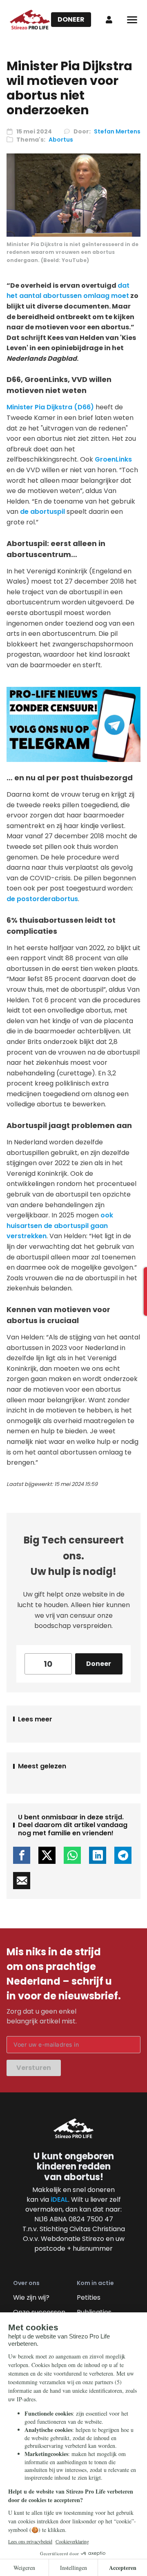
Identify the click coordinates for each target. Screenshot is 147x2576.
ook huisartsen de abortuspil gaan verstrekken (60, 1226)
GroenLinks (113, 459)
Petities (89, 2297)
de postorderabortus (42, 899)
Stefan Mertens (117, 131)
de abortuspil (42, 512)
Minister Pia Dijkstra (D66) (50, 407)
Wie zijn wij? (31, 2297)
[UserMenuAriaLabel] (109, 20)
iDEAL (59, 2200)
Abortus (61, 140)
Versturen (34, 2068)
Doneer (71, 19)
